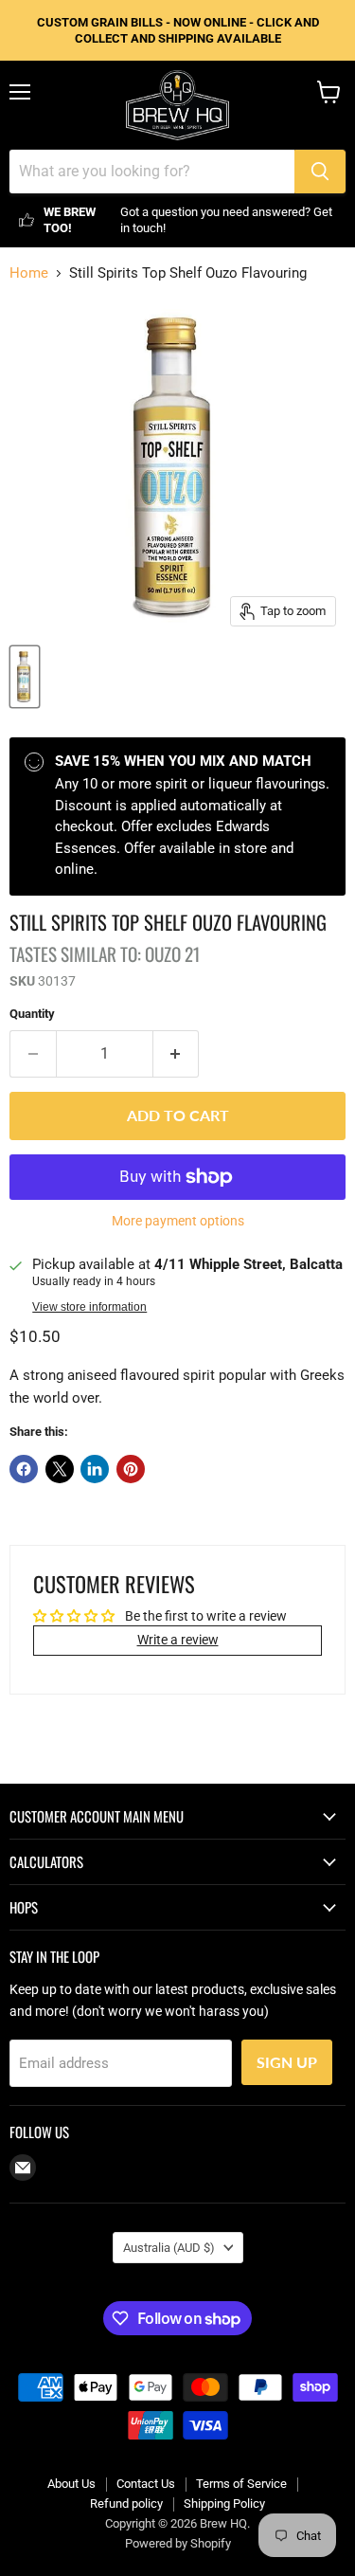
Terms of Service (241, 2484)
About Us (71, 2484)
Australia (169, 2248)
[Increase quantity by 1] (177, 1054)
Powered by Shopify (178, 2543)
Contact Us (146, 2484)
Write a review (178, 1640)
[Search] (320, 172)
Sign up (287, 2062)
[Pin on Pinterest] (131, 1469)
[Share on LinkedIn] (95, 1469)
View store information (89, 1307)
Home (29, 273)
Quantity (32, 1014)
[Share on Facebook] (24, 1469)
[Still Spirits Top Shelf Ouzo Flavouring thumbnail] (25, 677)
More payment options (178, 1221)
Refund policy (126, 2503)
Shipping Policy (224, 2503)
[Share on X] (60, 1469)
